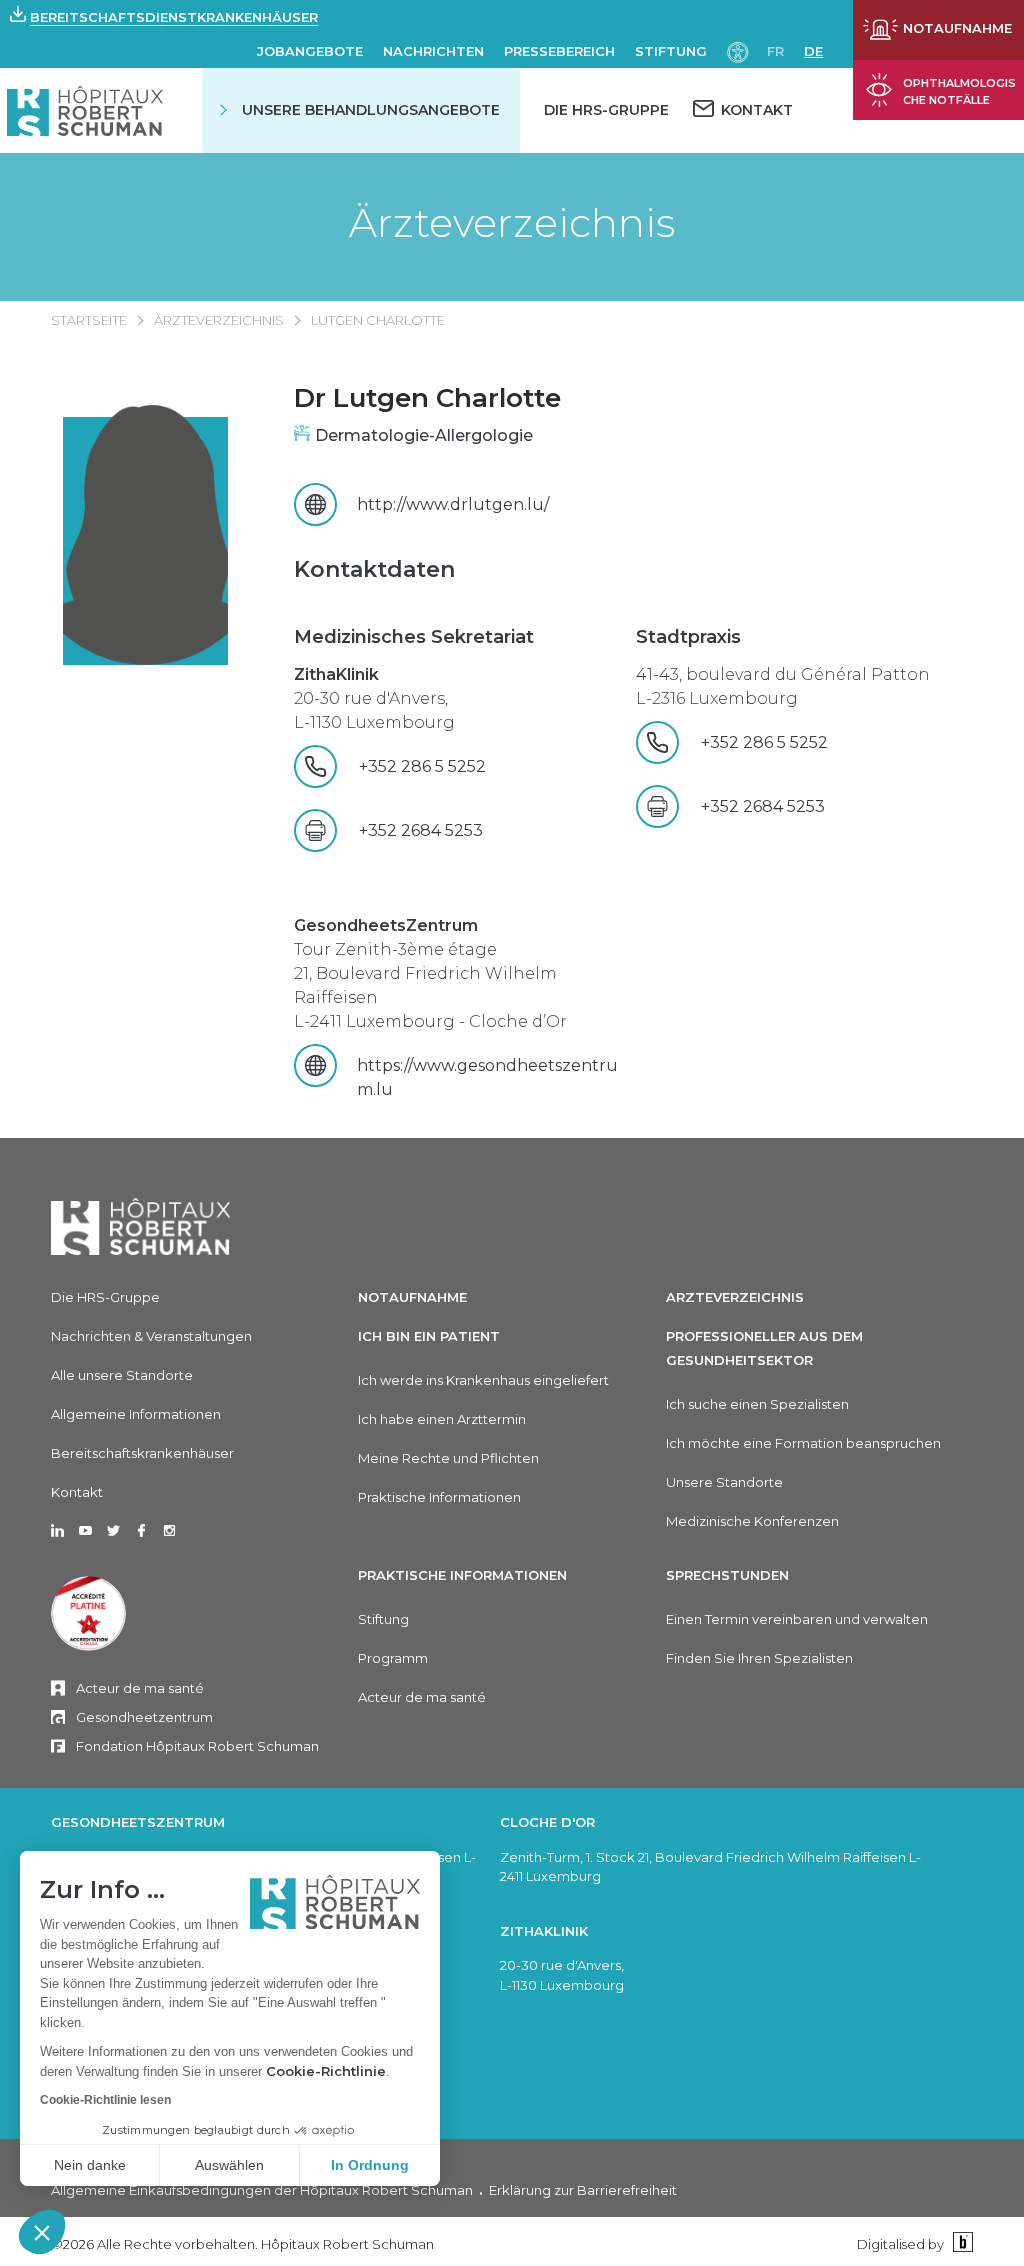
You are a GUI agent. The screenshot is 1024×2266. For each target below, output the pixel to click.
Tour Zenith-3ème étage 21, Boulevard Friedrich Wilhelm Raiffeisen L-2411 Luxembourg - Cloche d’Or (430, 973)
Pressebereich (559, 51)
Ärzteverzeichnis (512, 223)
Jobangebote (310, 51)
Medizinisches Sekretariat (414, 637)
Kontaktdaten (374, 569)
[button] (42, 2232)
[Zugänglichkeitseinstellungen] (738, 50)
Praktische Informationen (439, 1497)
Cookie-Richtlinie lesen (105, 2100)
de (813, 51)
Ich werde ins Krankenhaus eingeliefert (483, 1380)
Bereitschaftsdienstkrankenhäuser (174, 17)
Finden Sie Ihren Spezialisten (759, 1658)
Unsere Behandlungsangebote (371, 110)
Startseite (89, 320)
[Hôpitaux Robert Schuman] (141, 1226)
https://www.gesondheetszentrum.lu (487, 1077)
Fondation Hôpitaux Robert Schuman (197, 1746)
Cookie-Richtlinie (326, 2071)
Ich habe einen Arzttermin (442, 1419)
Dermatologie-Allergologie (424, 435)
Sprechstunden (727, 1575)
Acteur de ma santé (140, 1688)
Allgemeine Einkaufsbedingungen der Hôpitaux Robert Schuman (262, 2190)
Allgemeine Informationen (136, 1414)
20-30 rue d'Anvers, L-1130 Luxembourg (374, 698)
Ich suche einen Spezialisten (757, 1404)
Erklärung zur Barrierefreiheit (583, 2190)
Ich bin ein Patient (429, 1336)
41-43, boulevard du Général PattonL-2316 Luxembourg (783, 686)
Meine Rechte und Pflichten (448, 1458)
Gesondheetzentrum (144, 1717)
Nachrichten (433, 51)
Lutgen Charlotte (378, 320)
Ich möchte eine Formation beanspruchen (803, 1443)
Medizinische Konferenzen (752, 1521)
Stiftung (671, 51)
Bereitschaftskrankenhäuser (142, 1453)
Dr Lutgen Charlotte (427, 398)
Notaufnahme (412, 1297)
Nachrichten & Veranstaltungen (151, 1336)
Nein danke (90, 2165)
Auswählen (229, 2165)
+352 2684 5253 (421, 830)
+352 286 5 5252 (430, 766)
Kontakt (77, 1492)
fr (775, 51)
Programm (393, 1658)
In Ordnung (370, 2165)
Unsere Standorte (724, 1482)
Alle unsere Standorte (122, 1375)
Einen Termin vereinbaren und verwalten (797, 1619)
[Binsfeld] (960, 2243)
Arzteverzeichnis (735, 1297)
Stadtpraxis (688, 637)
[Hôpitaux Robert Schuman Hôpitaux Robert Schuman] (85, 110)
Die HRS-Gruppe (606, 110)
